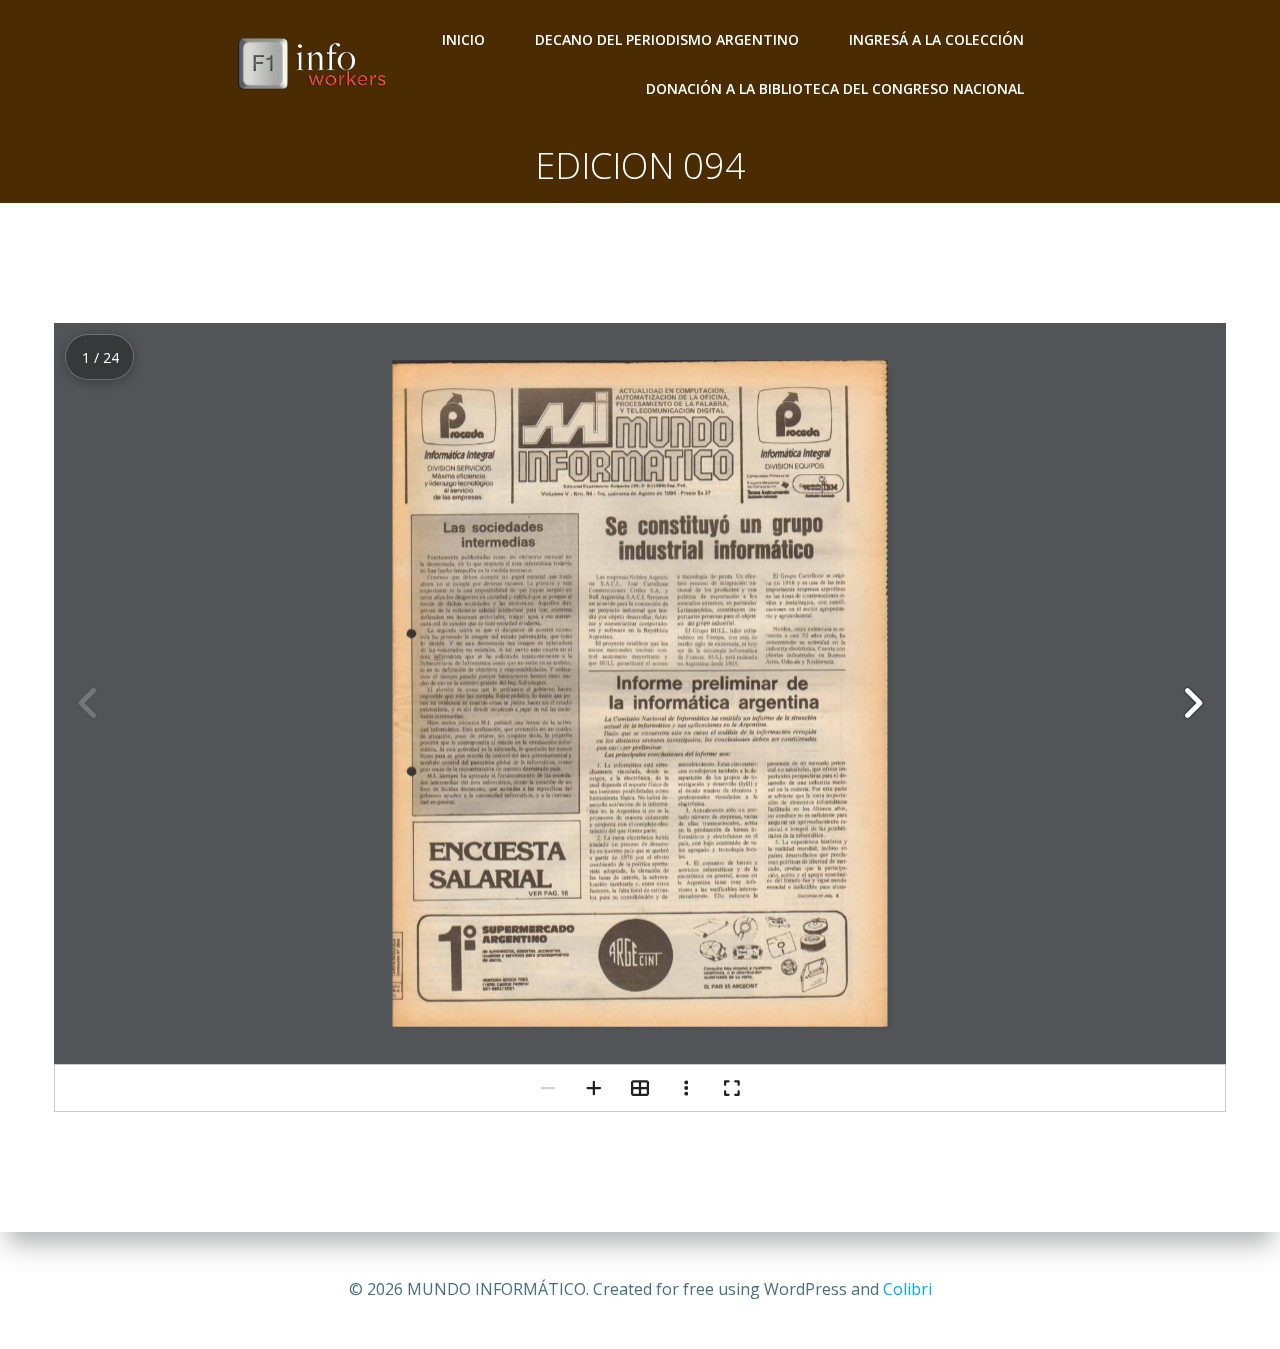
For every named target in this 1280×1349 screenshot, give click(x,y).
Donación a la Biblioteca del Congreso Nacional (835, 88)
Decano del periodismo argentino (667, 39)
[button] (1192, 703)
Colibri (907, 1289)
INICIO (463, 39)
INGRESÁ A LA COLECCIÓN (936, 39)
